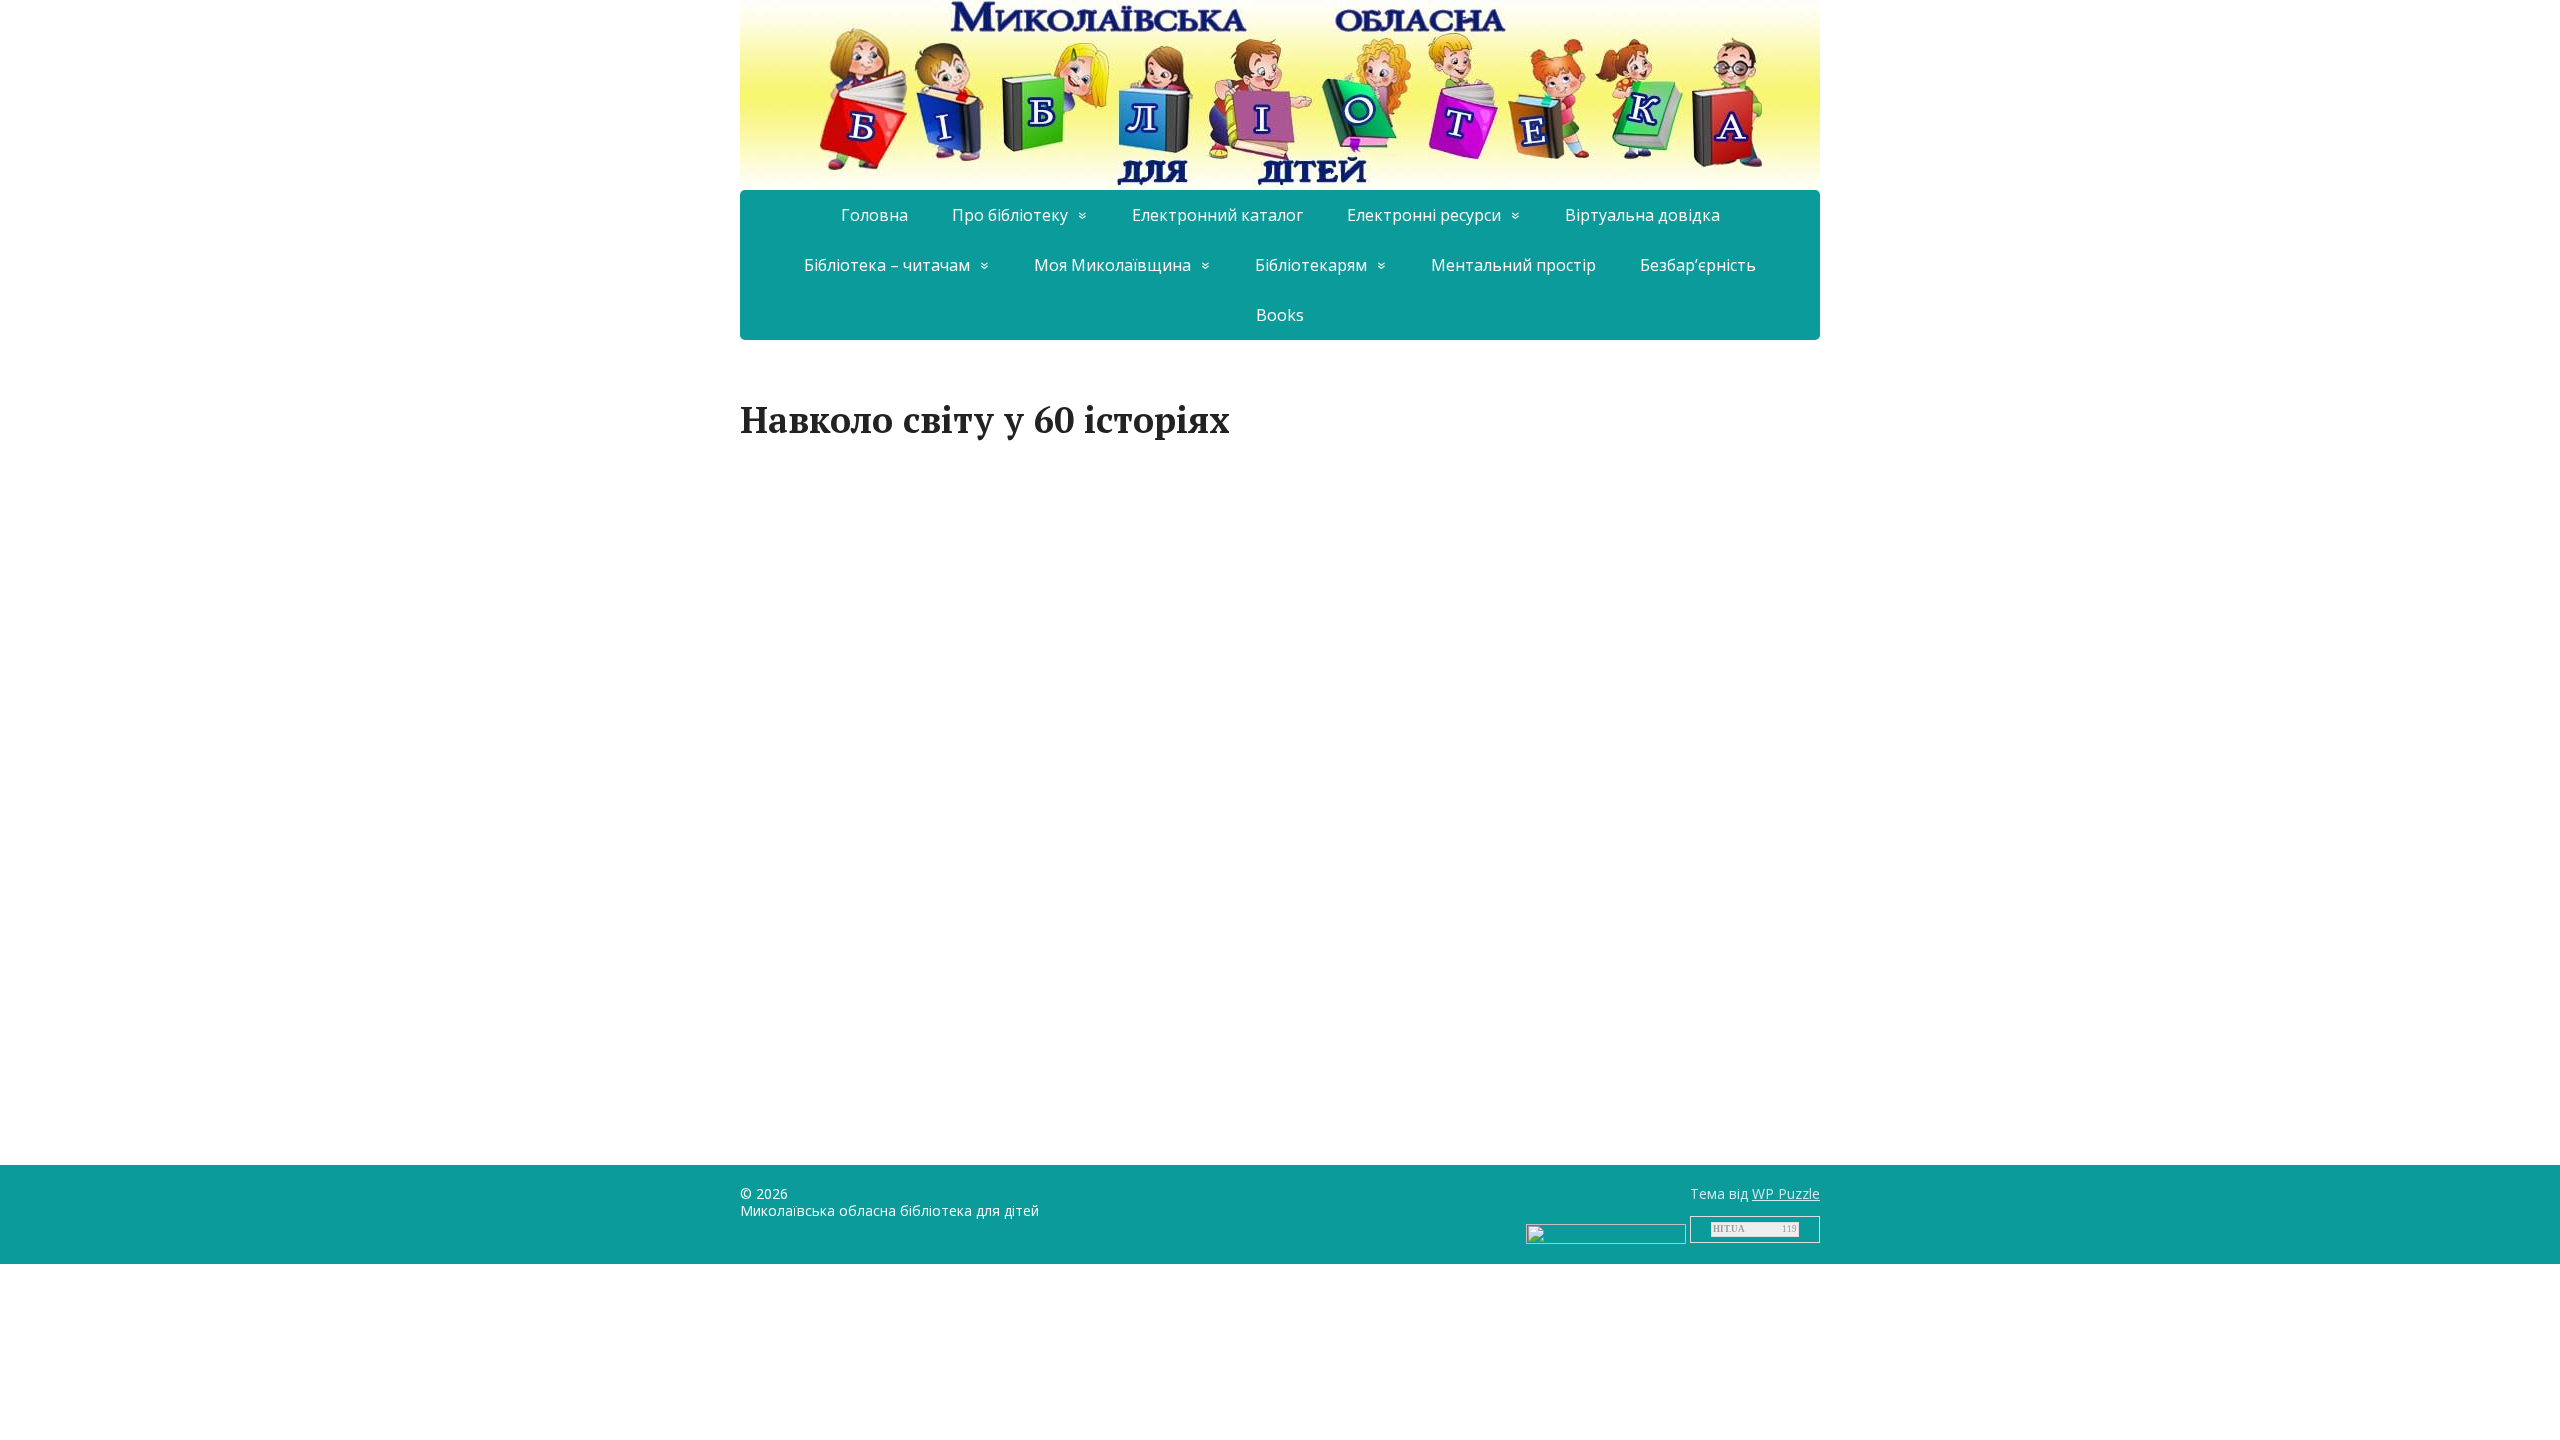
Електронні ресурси (1424, 215)
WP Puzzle (1786, 1193)
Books (1280, 315)
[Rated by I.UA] (1606, 1231)
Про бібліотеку (1010, 215)
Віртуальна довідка (1642, 215)
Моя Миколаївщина (1112, 265)
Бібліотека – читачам (887, 265)
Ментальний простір (1513, 265)
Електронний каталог (1217, 215)
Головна (874, 215)
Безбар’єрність (1698, 265)
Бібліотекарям (1311, 265)
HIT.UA (1729, 1229)
